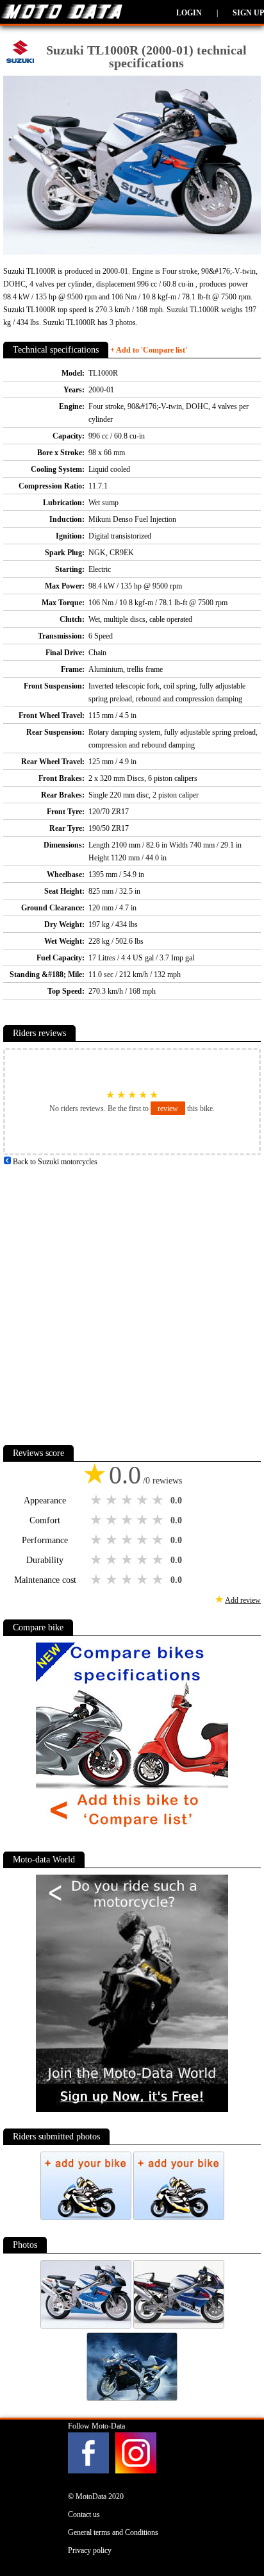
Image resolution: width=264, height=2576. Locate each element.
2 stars (113, 1500)
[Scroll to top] (238, 2529)
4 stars (144, 1500)
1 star (97, 1500)
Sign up (248, 13)
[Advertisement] (132, 1300)
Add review (243, 1600)
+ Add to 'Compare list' (149, 350)
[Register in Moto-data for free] (132, 2109)
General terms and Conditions (113, 2532)
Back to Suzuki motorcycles (54, 1162)
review (168, 1108)
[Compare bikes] (132, 1832)
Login (189, 13)
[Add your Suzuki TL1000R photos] (87, 2218)
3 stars (128, 1500)
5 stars (159, 1500)
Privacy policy (90, 2550)
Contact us (84, 2514)
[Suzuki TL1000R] (87, 2326)
